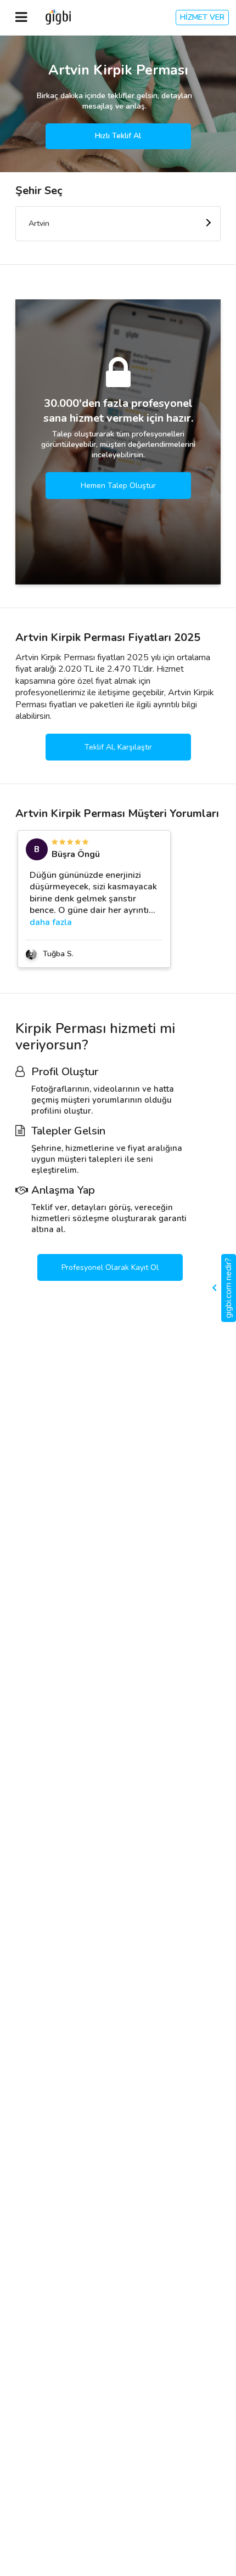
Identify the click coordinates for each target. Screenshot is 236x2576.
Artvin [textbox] (39, 223)
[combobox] (118, 224)
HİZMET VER (202, 17)
